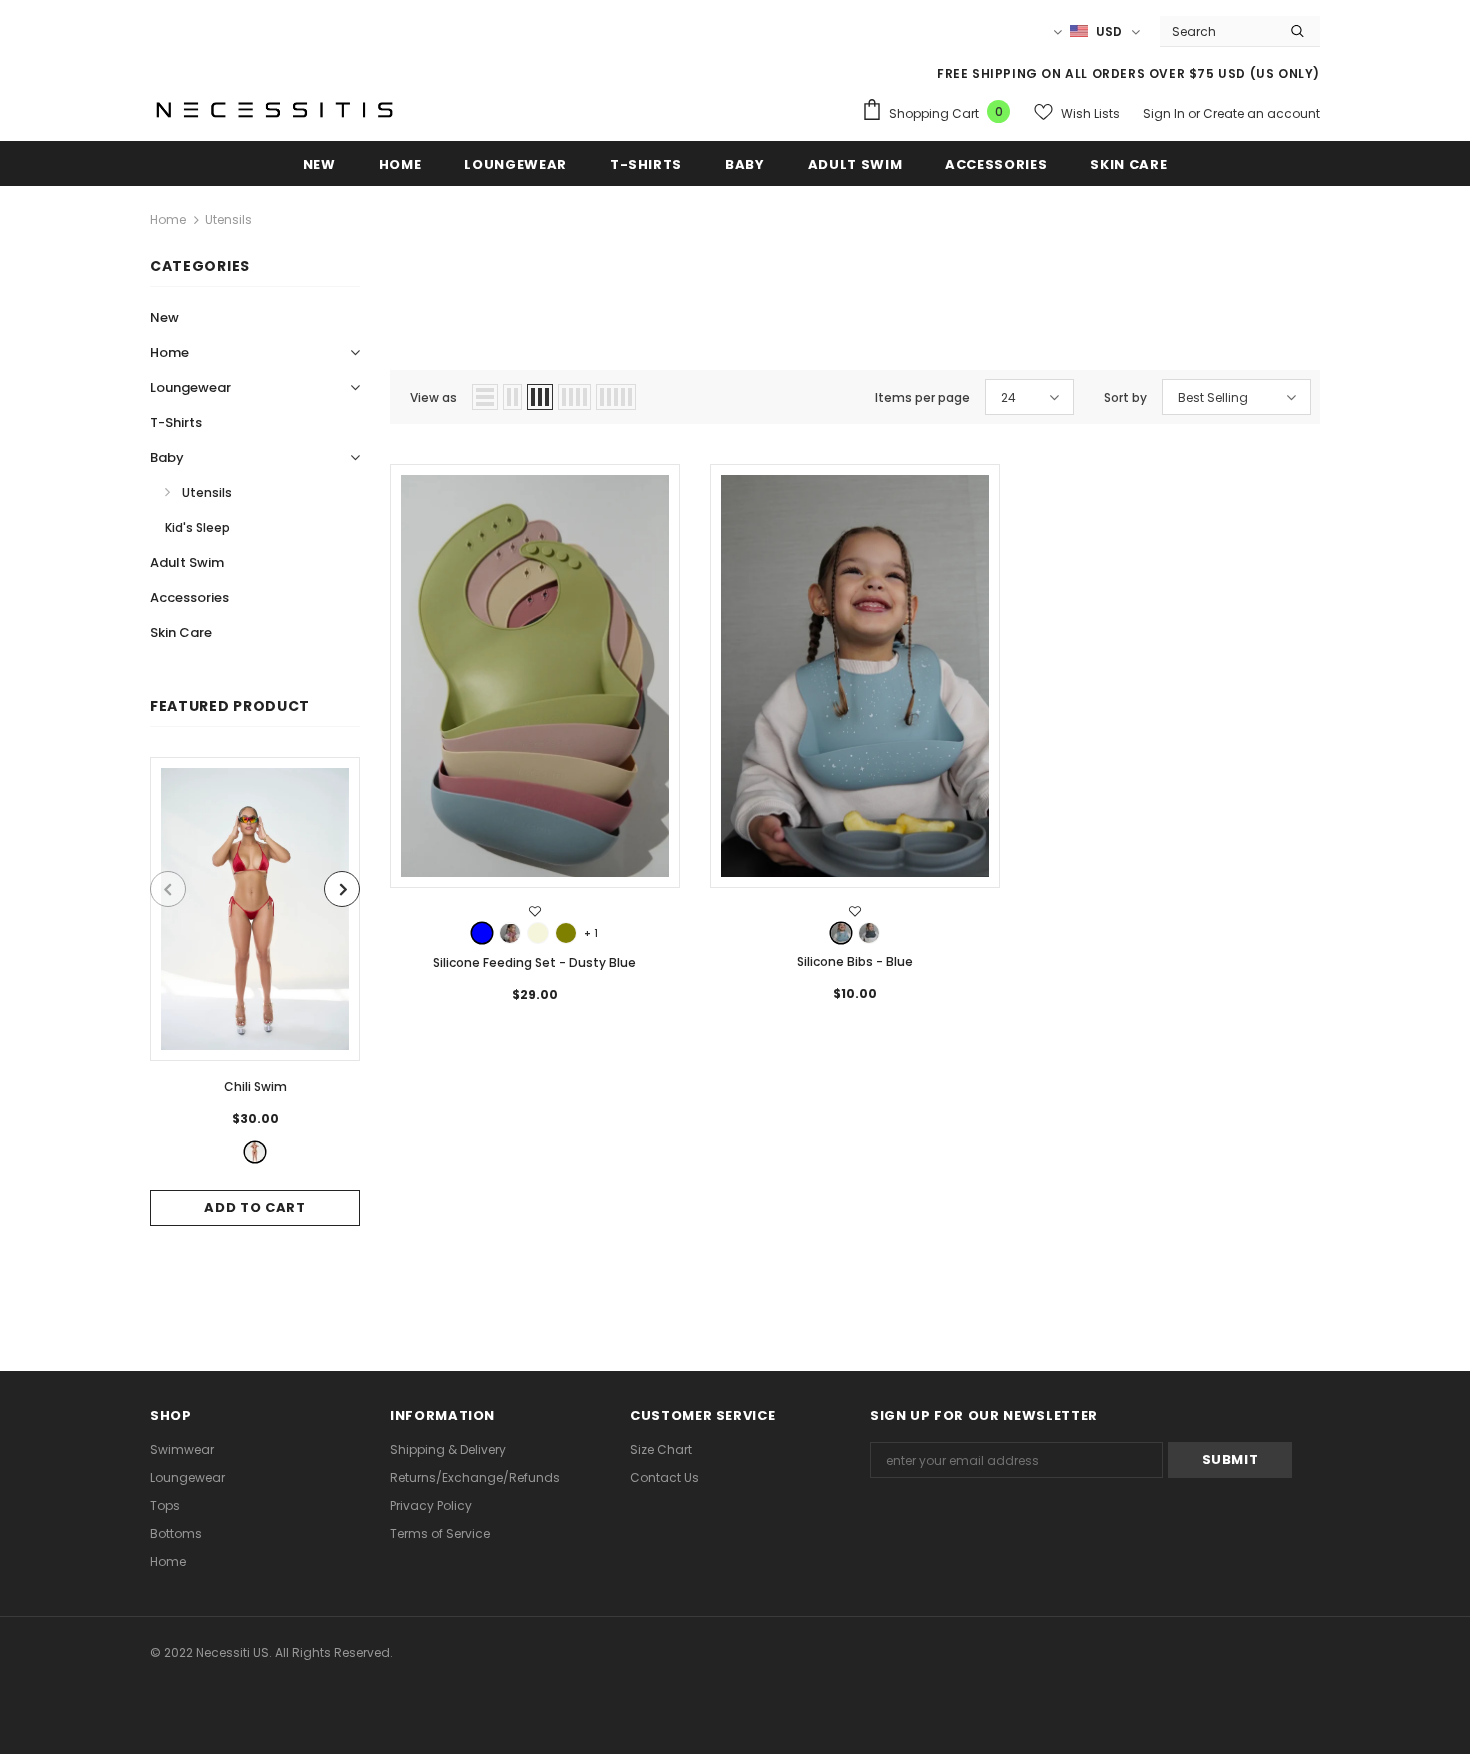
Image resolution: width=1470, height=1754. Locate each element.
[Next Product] (342, 889)
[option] (255, 991)
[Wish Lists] (535, 912)
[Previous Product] (168, 889)
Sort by (1125, 397)
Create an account (1261, 113)
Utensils (228, 219)
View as (433, 397)
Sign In (1165, 113)
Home (168, 219)
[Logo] (275, 108)
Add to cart (254, 1207)
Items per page (922, 397)
